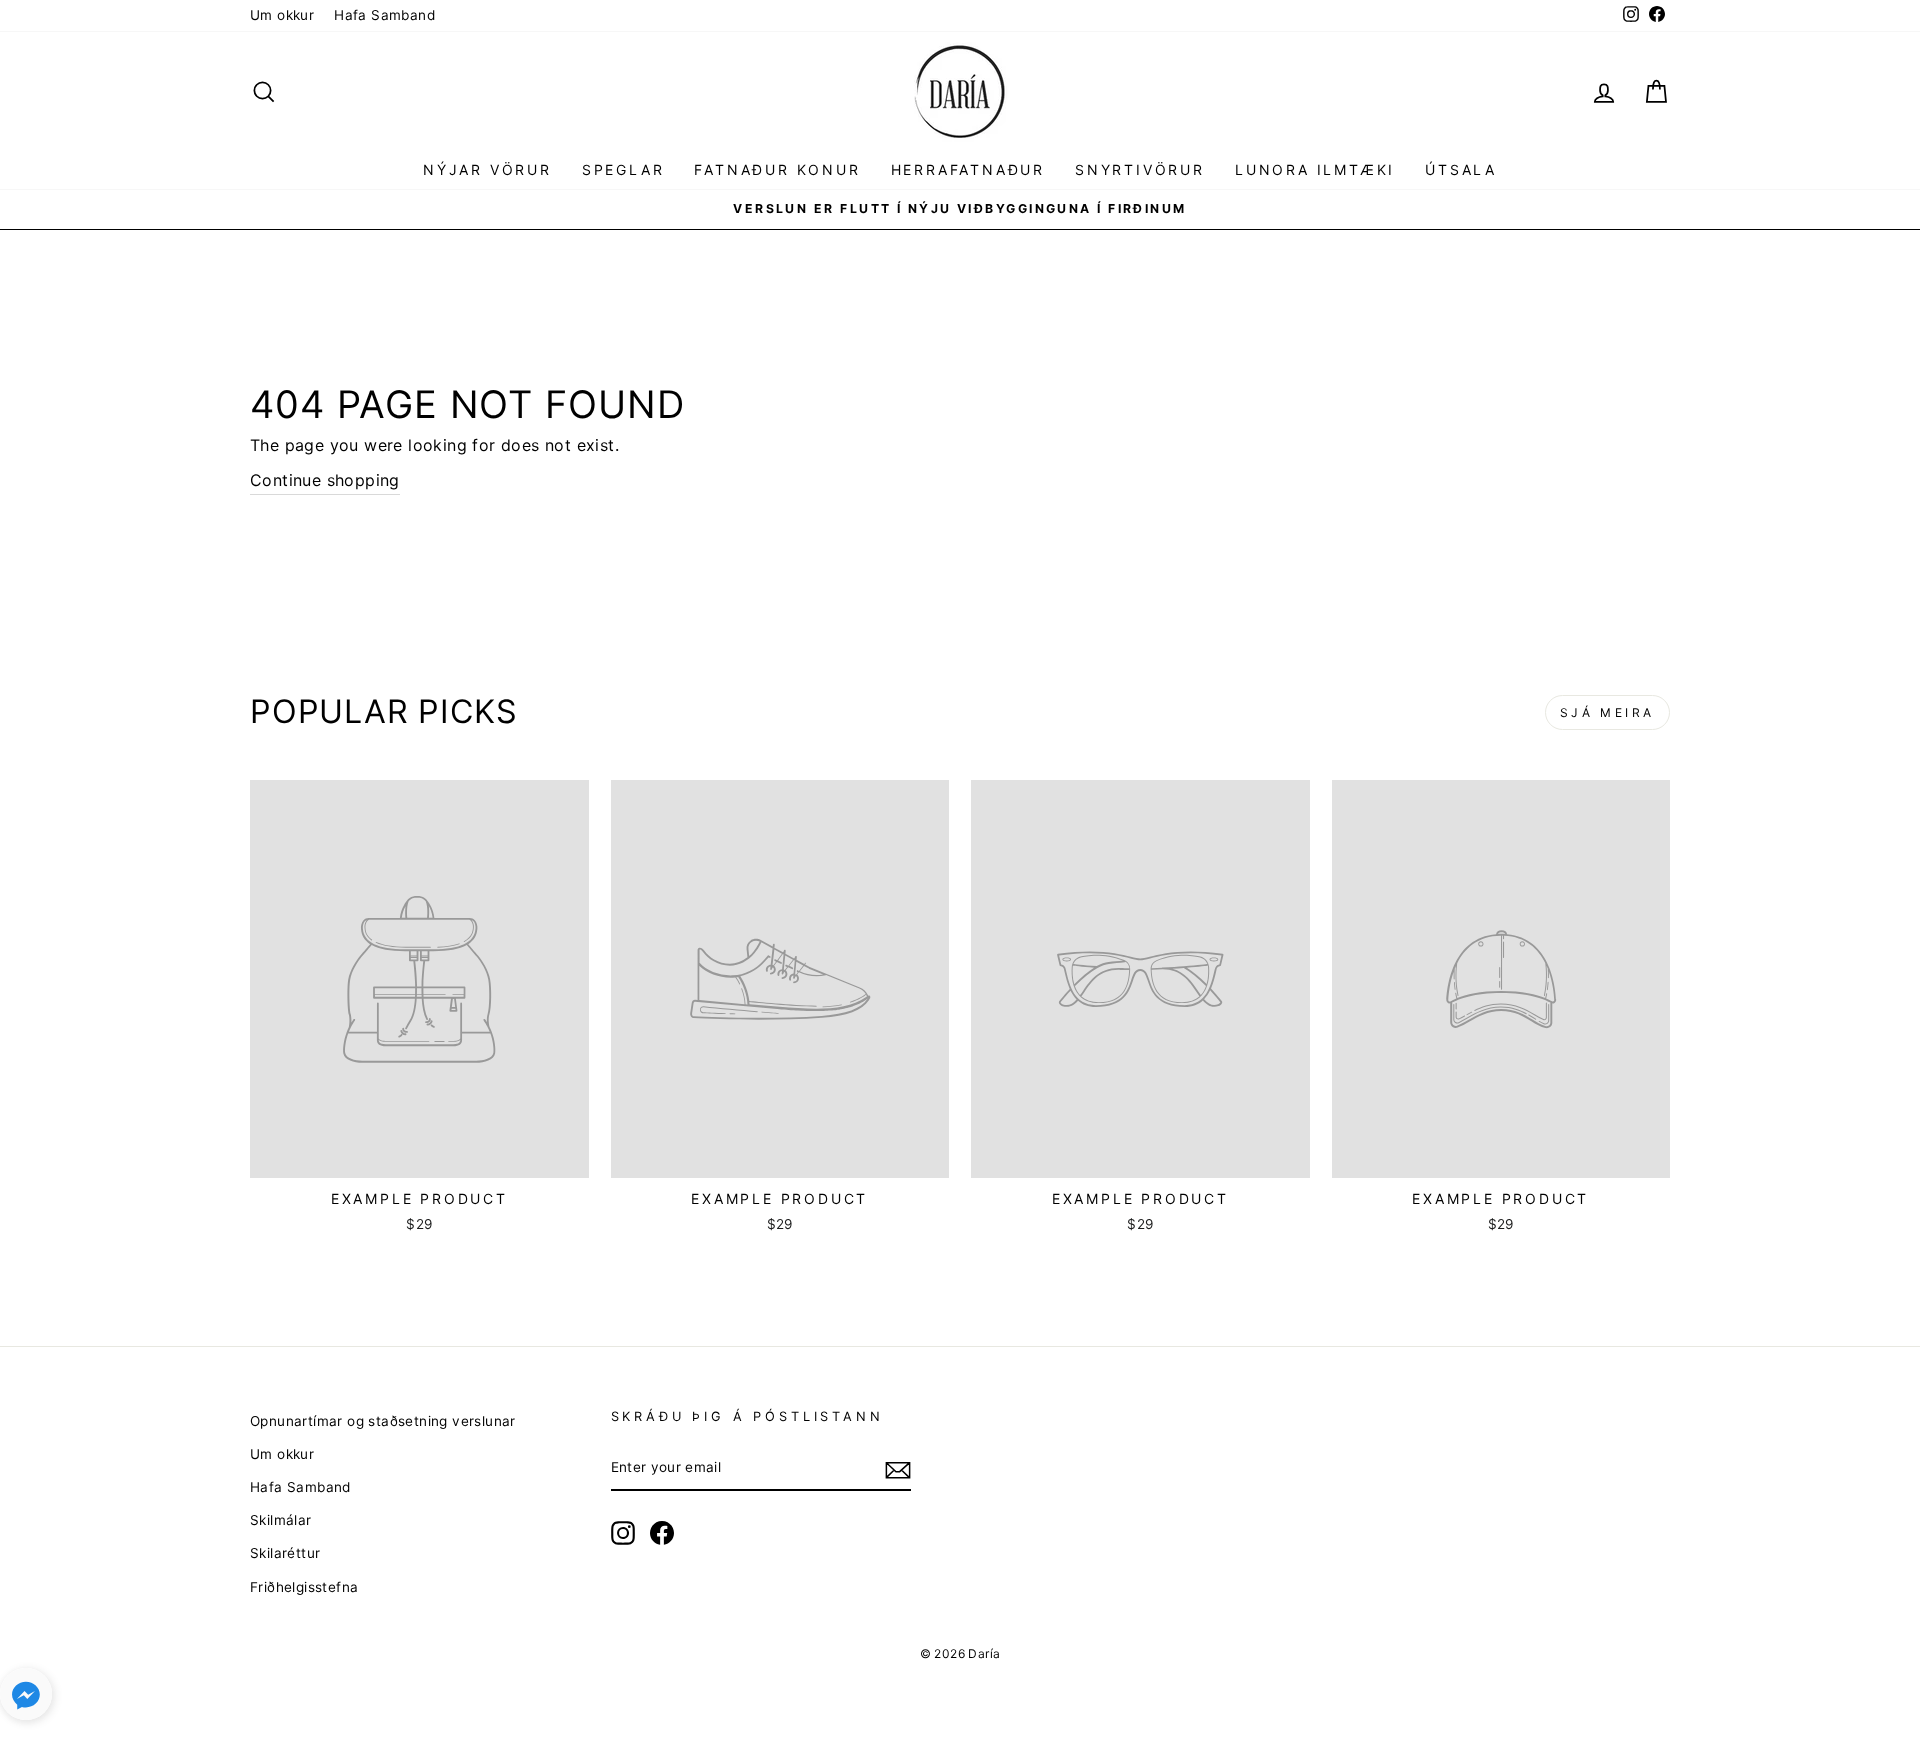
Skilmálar (281, 1520)
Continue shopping (325, 480)
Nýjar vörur (487, 169)
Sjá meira (1607, 712)
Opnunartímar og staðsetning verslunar (383, 1421)
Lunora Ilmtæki (1315, 169)
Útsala (1461, 169)
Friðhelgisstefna (304, 1587)
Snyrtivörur (1140, 169)
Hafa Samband (384, 15)
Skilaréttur (285, 1553)
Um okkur (282, 15)
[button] (26, 1698)
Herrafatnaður (968, 169)
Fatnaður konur (777, 169)
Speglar (623, 169)
